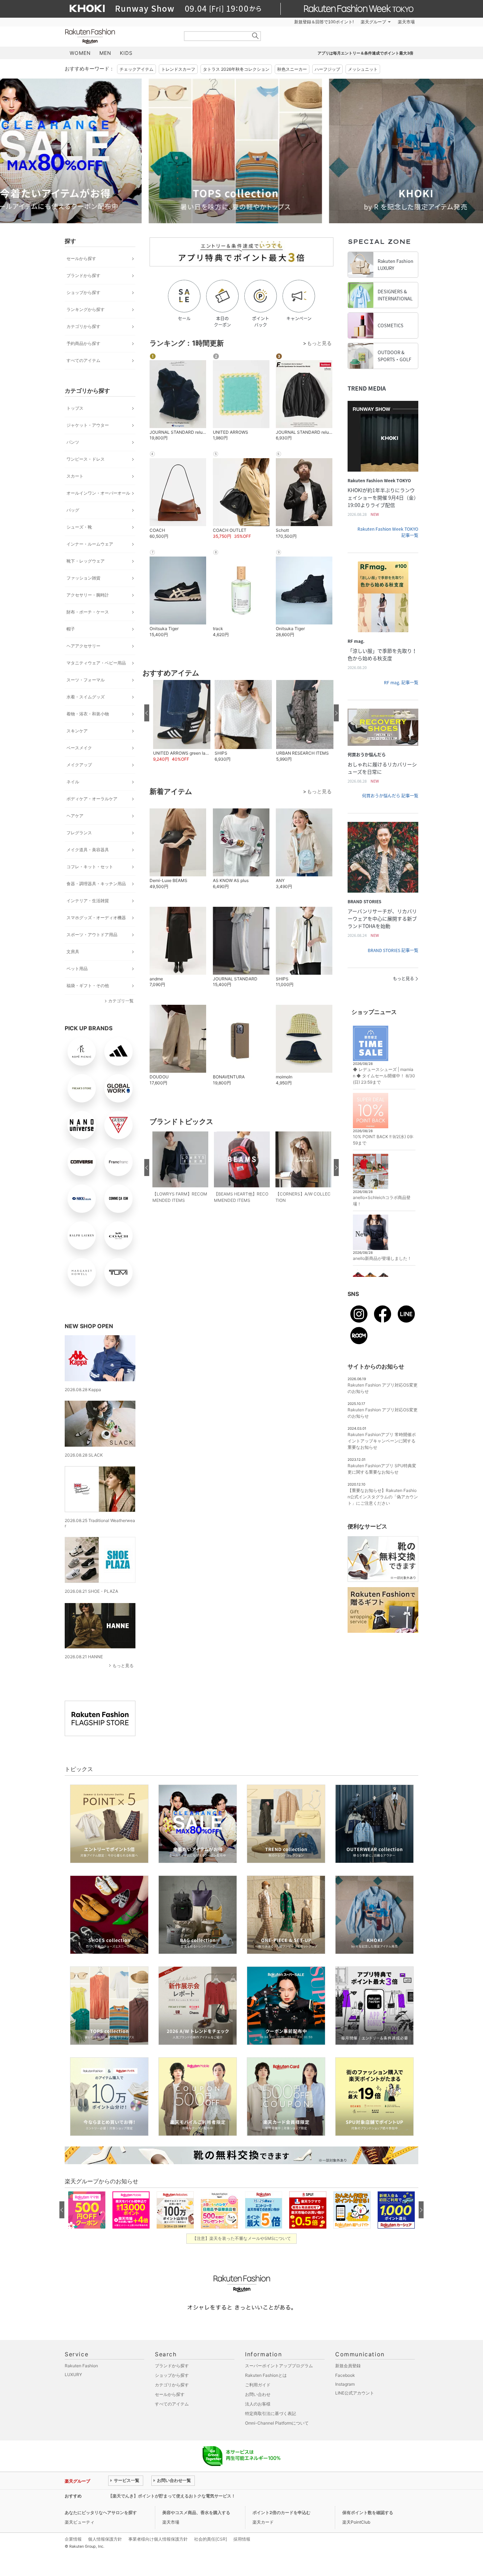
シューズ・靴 (79, 527)
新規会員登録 (348, 2366)
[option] (151, 151)
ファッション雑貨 (83, 578)
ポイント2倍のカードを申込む (281, 2512)
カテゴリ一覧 (121, 1001)
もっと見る (123, 1666)
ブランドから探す (83, 275)
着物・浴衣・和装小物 (88, 714)
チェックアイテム (136, 69)
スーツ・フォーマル (86, 680)
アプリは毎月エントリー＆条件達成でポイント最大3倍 (365, 53)
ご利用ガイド (258, 2385)
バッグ (73, 510)
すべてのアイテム (83, 360)
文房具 (73, 952)
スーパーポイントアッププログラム (279, 2366)
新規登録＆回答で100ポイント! (324, 22)
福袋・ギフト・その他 (88, 986)
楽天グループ (373, 22)
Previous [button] (65, 151)
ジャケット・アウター (88, 425)
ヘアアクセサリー (83, 646)
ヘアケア (75, 816)
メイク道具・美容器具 (88, 850)
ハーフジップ (327, 69)
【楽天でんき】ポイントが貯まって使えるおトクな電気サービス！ (172, 2496)
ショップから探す (83, 292)
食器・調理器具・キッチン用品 (96, 884)
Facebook (345, 2375)
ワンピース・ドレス (86, 459)
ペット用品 (77, 969)
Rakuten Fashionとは (266, 2375)
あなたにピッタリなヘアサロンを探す (101, 2512)
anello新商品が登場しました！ (382, 1258)
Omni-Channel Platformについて (277, 2423)
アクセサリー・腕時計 (88, 595)
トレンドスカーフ (178, 69)
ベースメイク (79, 748)
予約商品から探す (83, 343)
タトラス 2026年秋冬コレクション (236, 69)
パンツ (73, 442)
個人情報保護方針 (105, 2539)
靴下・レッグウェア (86, 561)
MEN (105, 53)
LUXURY (73, 2375)
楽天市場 (406, 22)
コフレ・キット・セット (90, 867)
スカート (75, 476)
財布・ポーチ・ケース (88, 612)
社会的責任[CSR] (211, 2539)
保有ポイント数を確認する (368, 2512)
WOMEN (80, 53)
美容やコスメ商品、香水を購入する (196, 2512)
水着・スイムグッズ (86, 697)
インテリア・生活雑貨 (88, 901)
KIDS (126, 53)
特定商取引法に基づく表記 (270, 2413)
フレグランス (79, 833)
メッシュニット (363, 69)
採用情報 (242, 2539)
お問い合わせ (258, 2394)
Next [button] (418, 151)
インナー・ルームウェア (90, 544)
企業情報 (73, 2539)
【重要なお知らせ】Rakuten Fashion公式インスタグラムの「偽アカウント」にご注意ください (383, 1497)
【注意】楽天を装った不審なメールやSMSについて (242, 2238)
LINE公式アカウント (355, 2393)
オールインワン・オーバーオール (98, 493)
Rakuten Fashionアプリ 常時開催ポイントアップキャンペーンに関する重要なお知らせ (382, 1441)
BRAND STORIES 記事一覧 (393, 950)
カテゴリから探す (83, 326)
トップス (75, 408)
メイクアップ (79, 765)
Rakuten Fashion (120, 36)
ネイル (73, 782)
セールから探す (81, 258)
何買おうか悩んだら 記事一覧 (390, 796)
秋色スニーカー (292, 69)
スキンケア (77, 731)
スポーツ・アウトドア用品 (92, 935)
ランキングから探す (86, 309)
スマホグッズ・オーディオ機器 (96, 918)
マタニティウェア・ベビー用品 (96, 663)
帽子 (71, 629)
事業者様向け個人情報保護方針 (158, 2539)
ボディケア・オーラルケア (92, 799)
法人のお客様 (258, 2404)
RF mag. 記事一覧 (401, 682)
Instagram (345, 2384)
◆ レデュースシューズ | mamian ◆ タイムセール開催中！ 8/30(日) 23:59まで (384, 1076)
